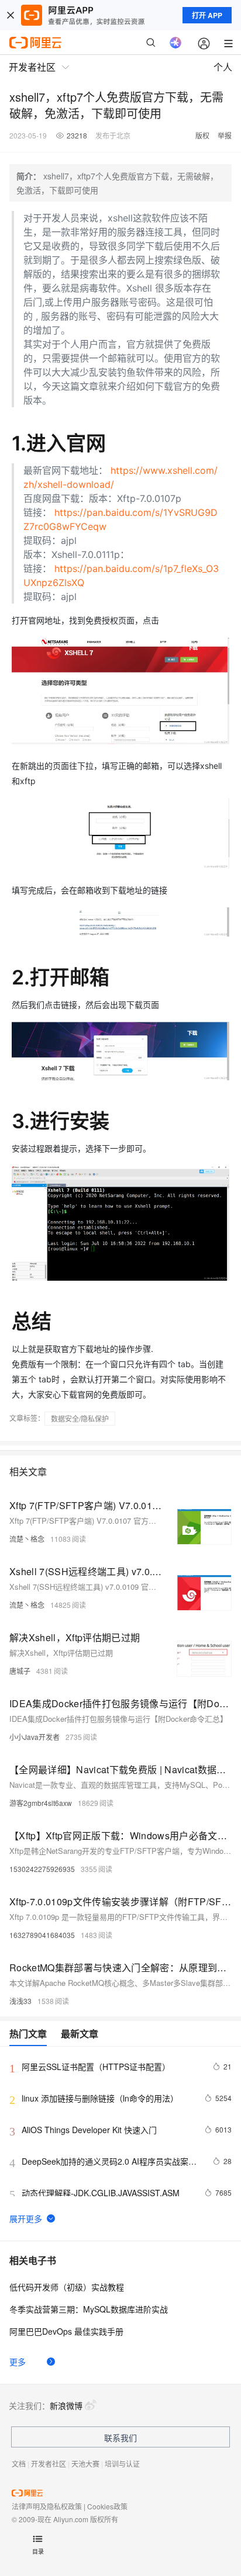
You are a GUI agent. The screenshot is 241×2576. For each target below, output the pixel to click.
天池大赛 (85, 2464)
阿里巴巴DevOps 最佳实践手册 (66, 2331)
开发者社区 (49, 2464)
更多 (18, 2362)
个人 (223, 67)
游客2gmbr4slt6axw (41, 1803)
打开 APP (207, 15)
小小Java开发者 (35, 1737)
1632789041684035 (42, 1935)
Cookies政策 (107, 2506)
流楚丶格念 (27, 1539)
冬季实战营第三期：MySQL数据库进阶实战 (89, 2309)
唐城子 (20, 1671)
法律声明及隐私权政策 (47, 2506)
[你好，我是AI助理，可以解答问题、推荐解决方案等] (175, 43)
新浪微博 (66, 2405)
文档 (19, 2464)
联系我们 (120, 2438)
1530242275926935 (42, 1869)
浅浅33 (20, 2001)
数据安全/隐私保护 (80, 1418)
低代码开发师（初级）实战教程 (67, 2287)
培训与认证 (122, 2464)
